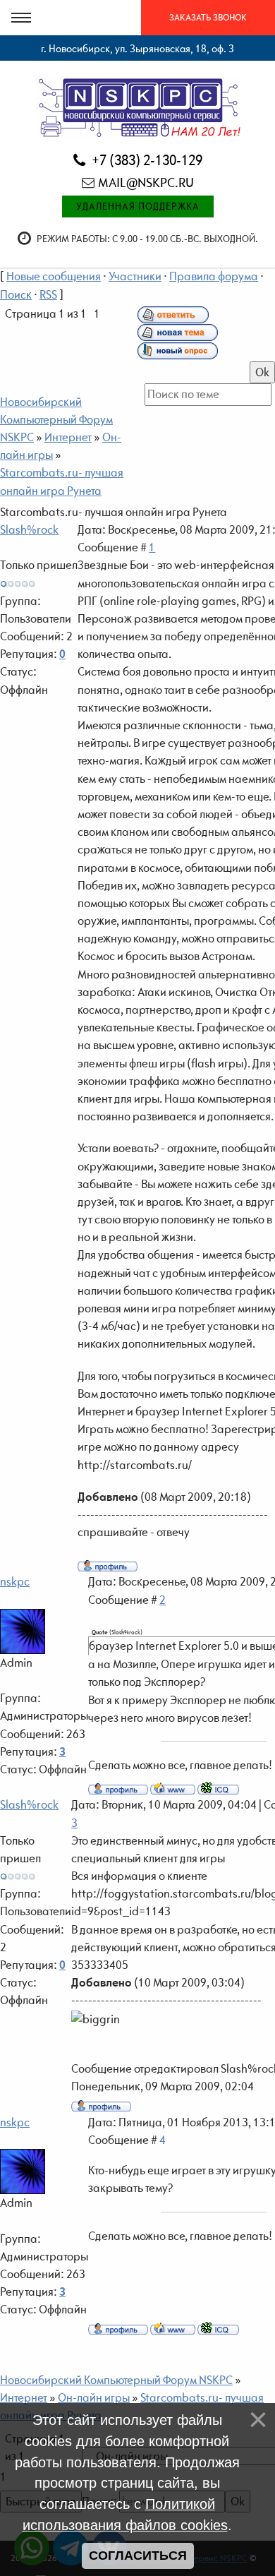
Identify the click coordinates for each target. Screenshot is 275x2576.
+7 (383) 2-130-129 (146, 160)
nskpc (15, 1581)
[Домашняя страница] (173, 1788)
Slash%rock (29, 529)
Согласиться (138, 2556)
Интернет (68, 437)
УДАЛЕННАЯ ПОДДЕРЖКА (138, 206)
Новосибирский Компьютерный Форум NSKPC (56, 419)
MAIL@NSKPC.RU (146, 182)
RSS (48, 294)
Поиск (16, 294)
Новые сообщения (54, 276)
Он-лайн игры (94, 2397)
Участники (135, 276)
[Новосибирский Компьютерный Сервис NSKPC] (138, 106)
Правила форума (214, 276)
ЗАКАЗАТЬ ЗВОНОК (208, 17)
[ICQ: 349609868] (218, 1788)
